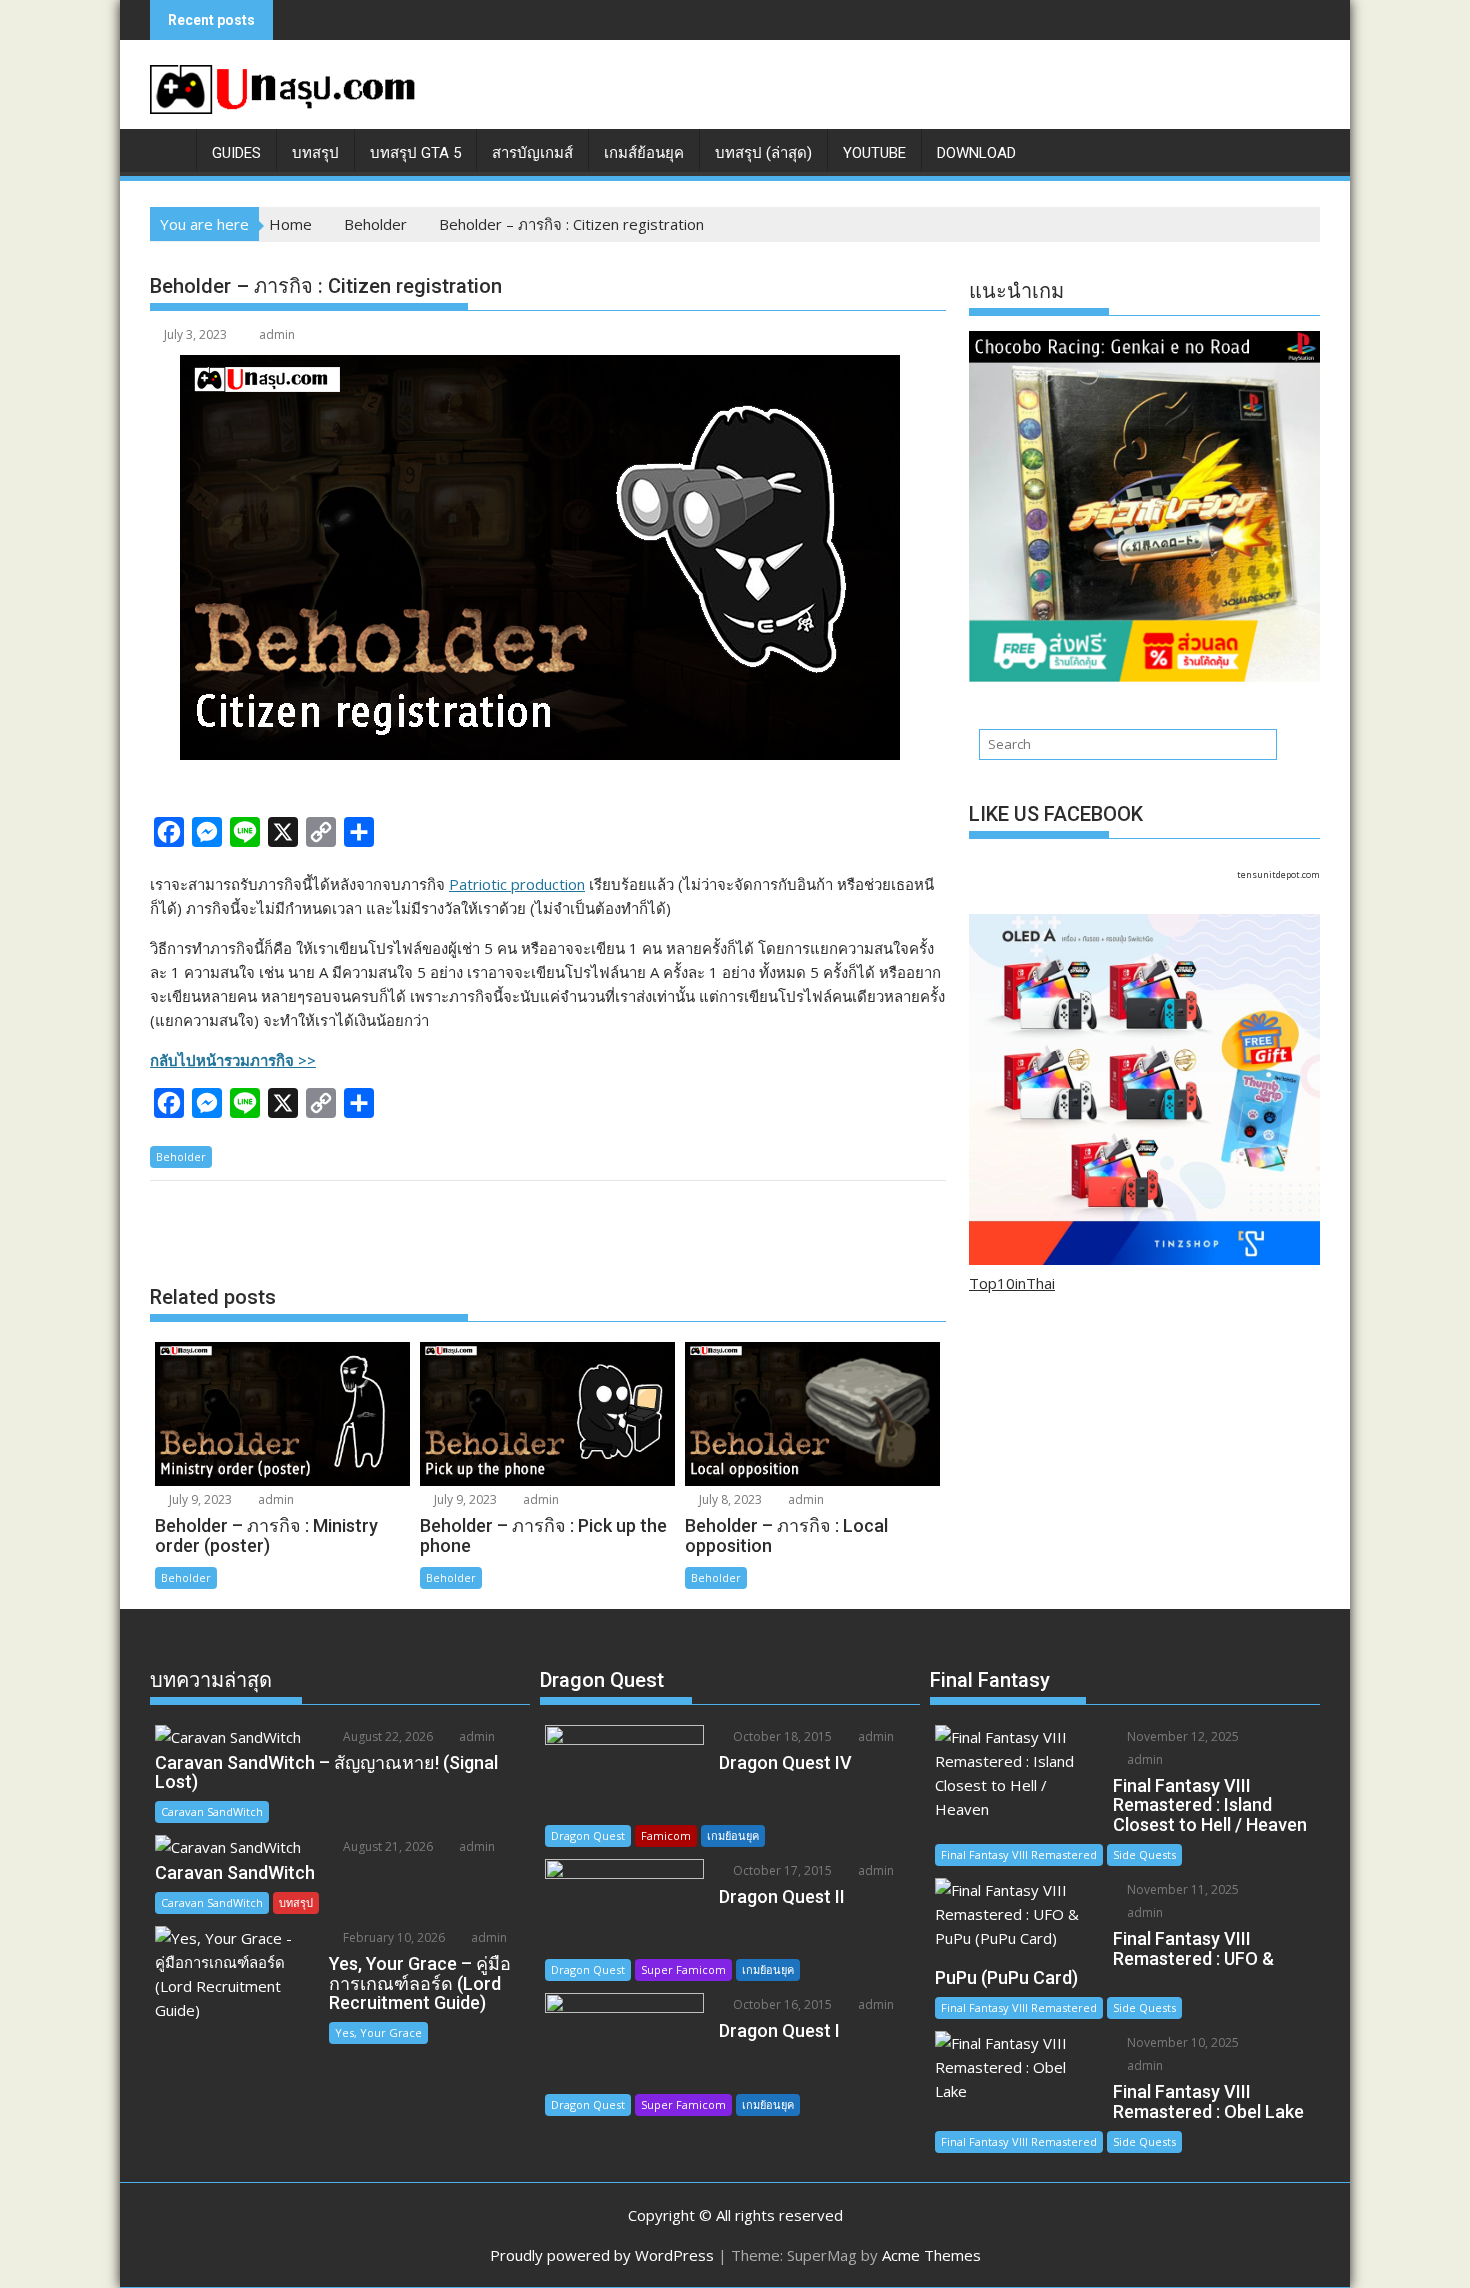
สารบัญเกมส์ (532, 153)
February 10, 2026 (392, 1937)
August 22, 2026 (386, 1736)
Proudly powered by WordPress (602, 2255)
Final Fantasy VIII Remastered (1019, 1854)
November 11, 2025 (1181, 1889)
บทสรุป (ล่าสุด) (763, 153)
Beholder (181, 1156)
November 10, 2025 (1181, 2042)
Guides (236, 153)
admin (277, 334)
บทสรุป (315, 153)
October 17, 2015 (781, 1870)
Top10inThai (1012, 1283)
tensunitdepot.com (1278, 874)
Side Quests (1144, 1854)
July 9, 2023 (199, 1499)
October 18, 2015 (781, 1736)
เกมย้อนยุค (733, 1835)
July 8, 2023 (729, 1499)
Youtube (874, 153)
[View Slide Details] (1144, 506)
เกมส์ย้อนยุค (644, 153)
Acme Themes (931, 2255)
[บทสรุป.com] (169, 149)
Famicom (666, 1835)
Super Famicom (683, 1969)
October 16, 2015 (781, 2004)
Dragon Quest (588, 1835)
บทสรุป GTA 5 (415, 153)
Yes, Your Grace (378, 2032)
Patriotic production (517, 884)
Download (976, 153)
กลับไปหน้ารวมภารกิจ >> (233, 1060)
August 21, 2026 (386, 1846)
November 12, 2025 (1181, 1736)
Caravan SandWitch (212, 1811)
